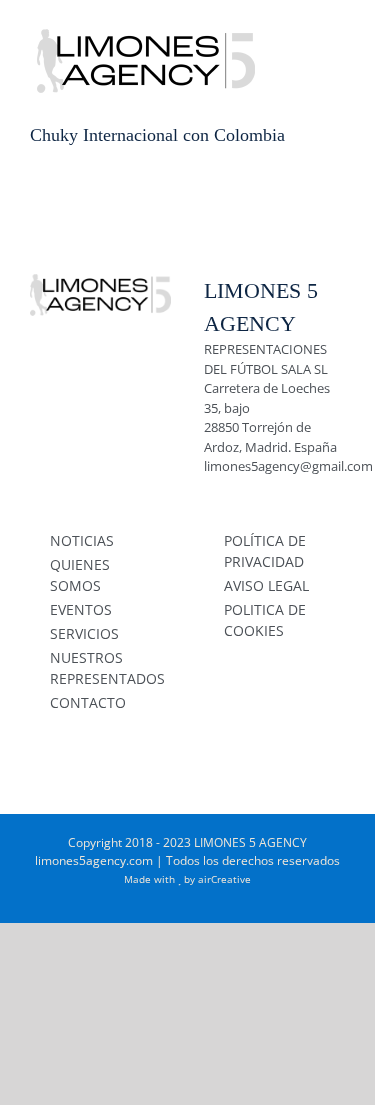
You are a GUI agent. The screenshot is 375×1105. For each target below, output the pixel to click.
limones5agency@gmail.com (288, 466)
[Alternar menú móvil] (337, 30)
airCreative (224, 879)
